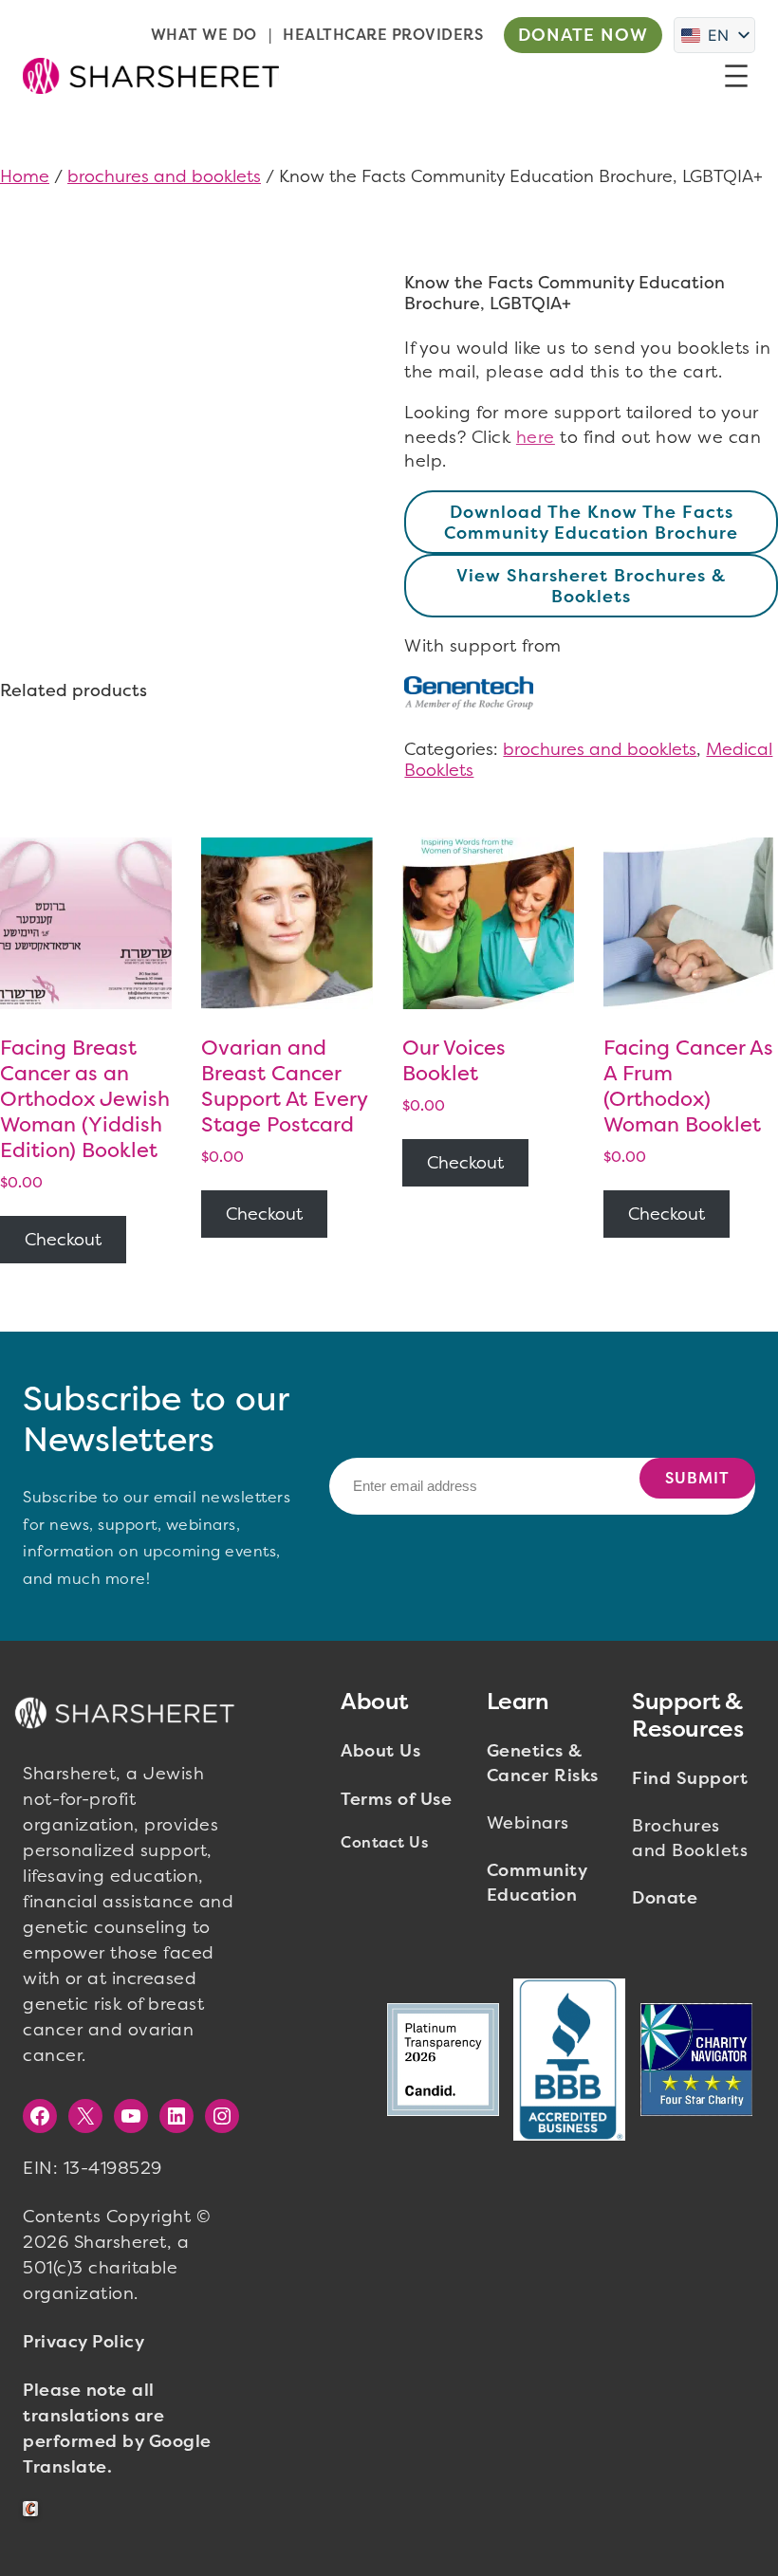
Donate (665, 1898)
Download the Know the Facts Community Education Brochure (591, 523)
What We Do (204, 35)
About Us (380, 1751)
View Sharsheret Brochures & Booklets (591, 586)
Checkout (63, 1240)
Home (25, 176)
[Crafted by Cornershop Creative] (34, 2509)
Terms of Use (396, 1799)
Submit (697, 1478)
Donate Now (583, 35)
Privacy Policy (83, 2342)
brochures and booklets (164, 176)
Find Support (690, 1778)
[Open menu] (736, 76)
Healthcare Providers (383, 35)
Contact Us (384, 1842)
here (536, 437)
